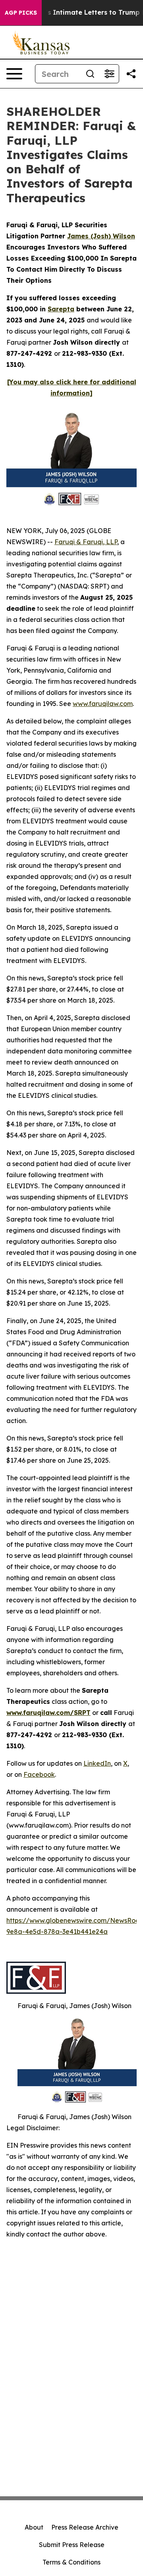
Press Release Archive (85, 2527)
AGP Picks (21, 13)
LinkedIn (97, 1763)
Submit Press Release (72, 2545)
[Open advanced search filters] (109, 74)
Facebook (39, 1774)
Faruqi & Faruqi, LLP (86, 542)
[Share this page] (131, 74)
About (34, 2527)
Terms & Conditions (71, 2562)
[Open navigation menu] (14, 74)
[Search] (90, 74)
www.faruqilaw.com (103, 704)
